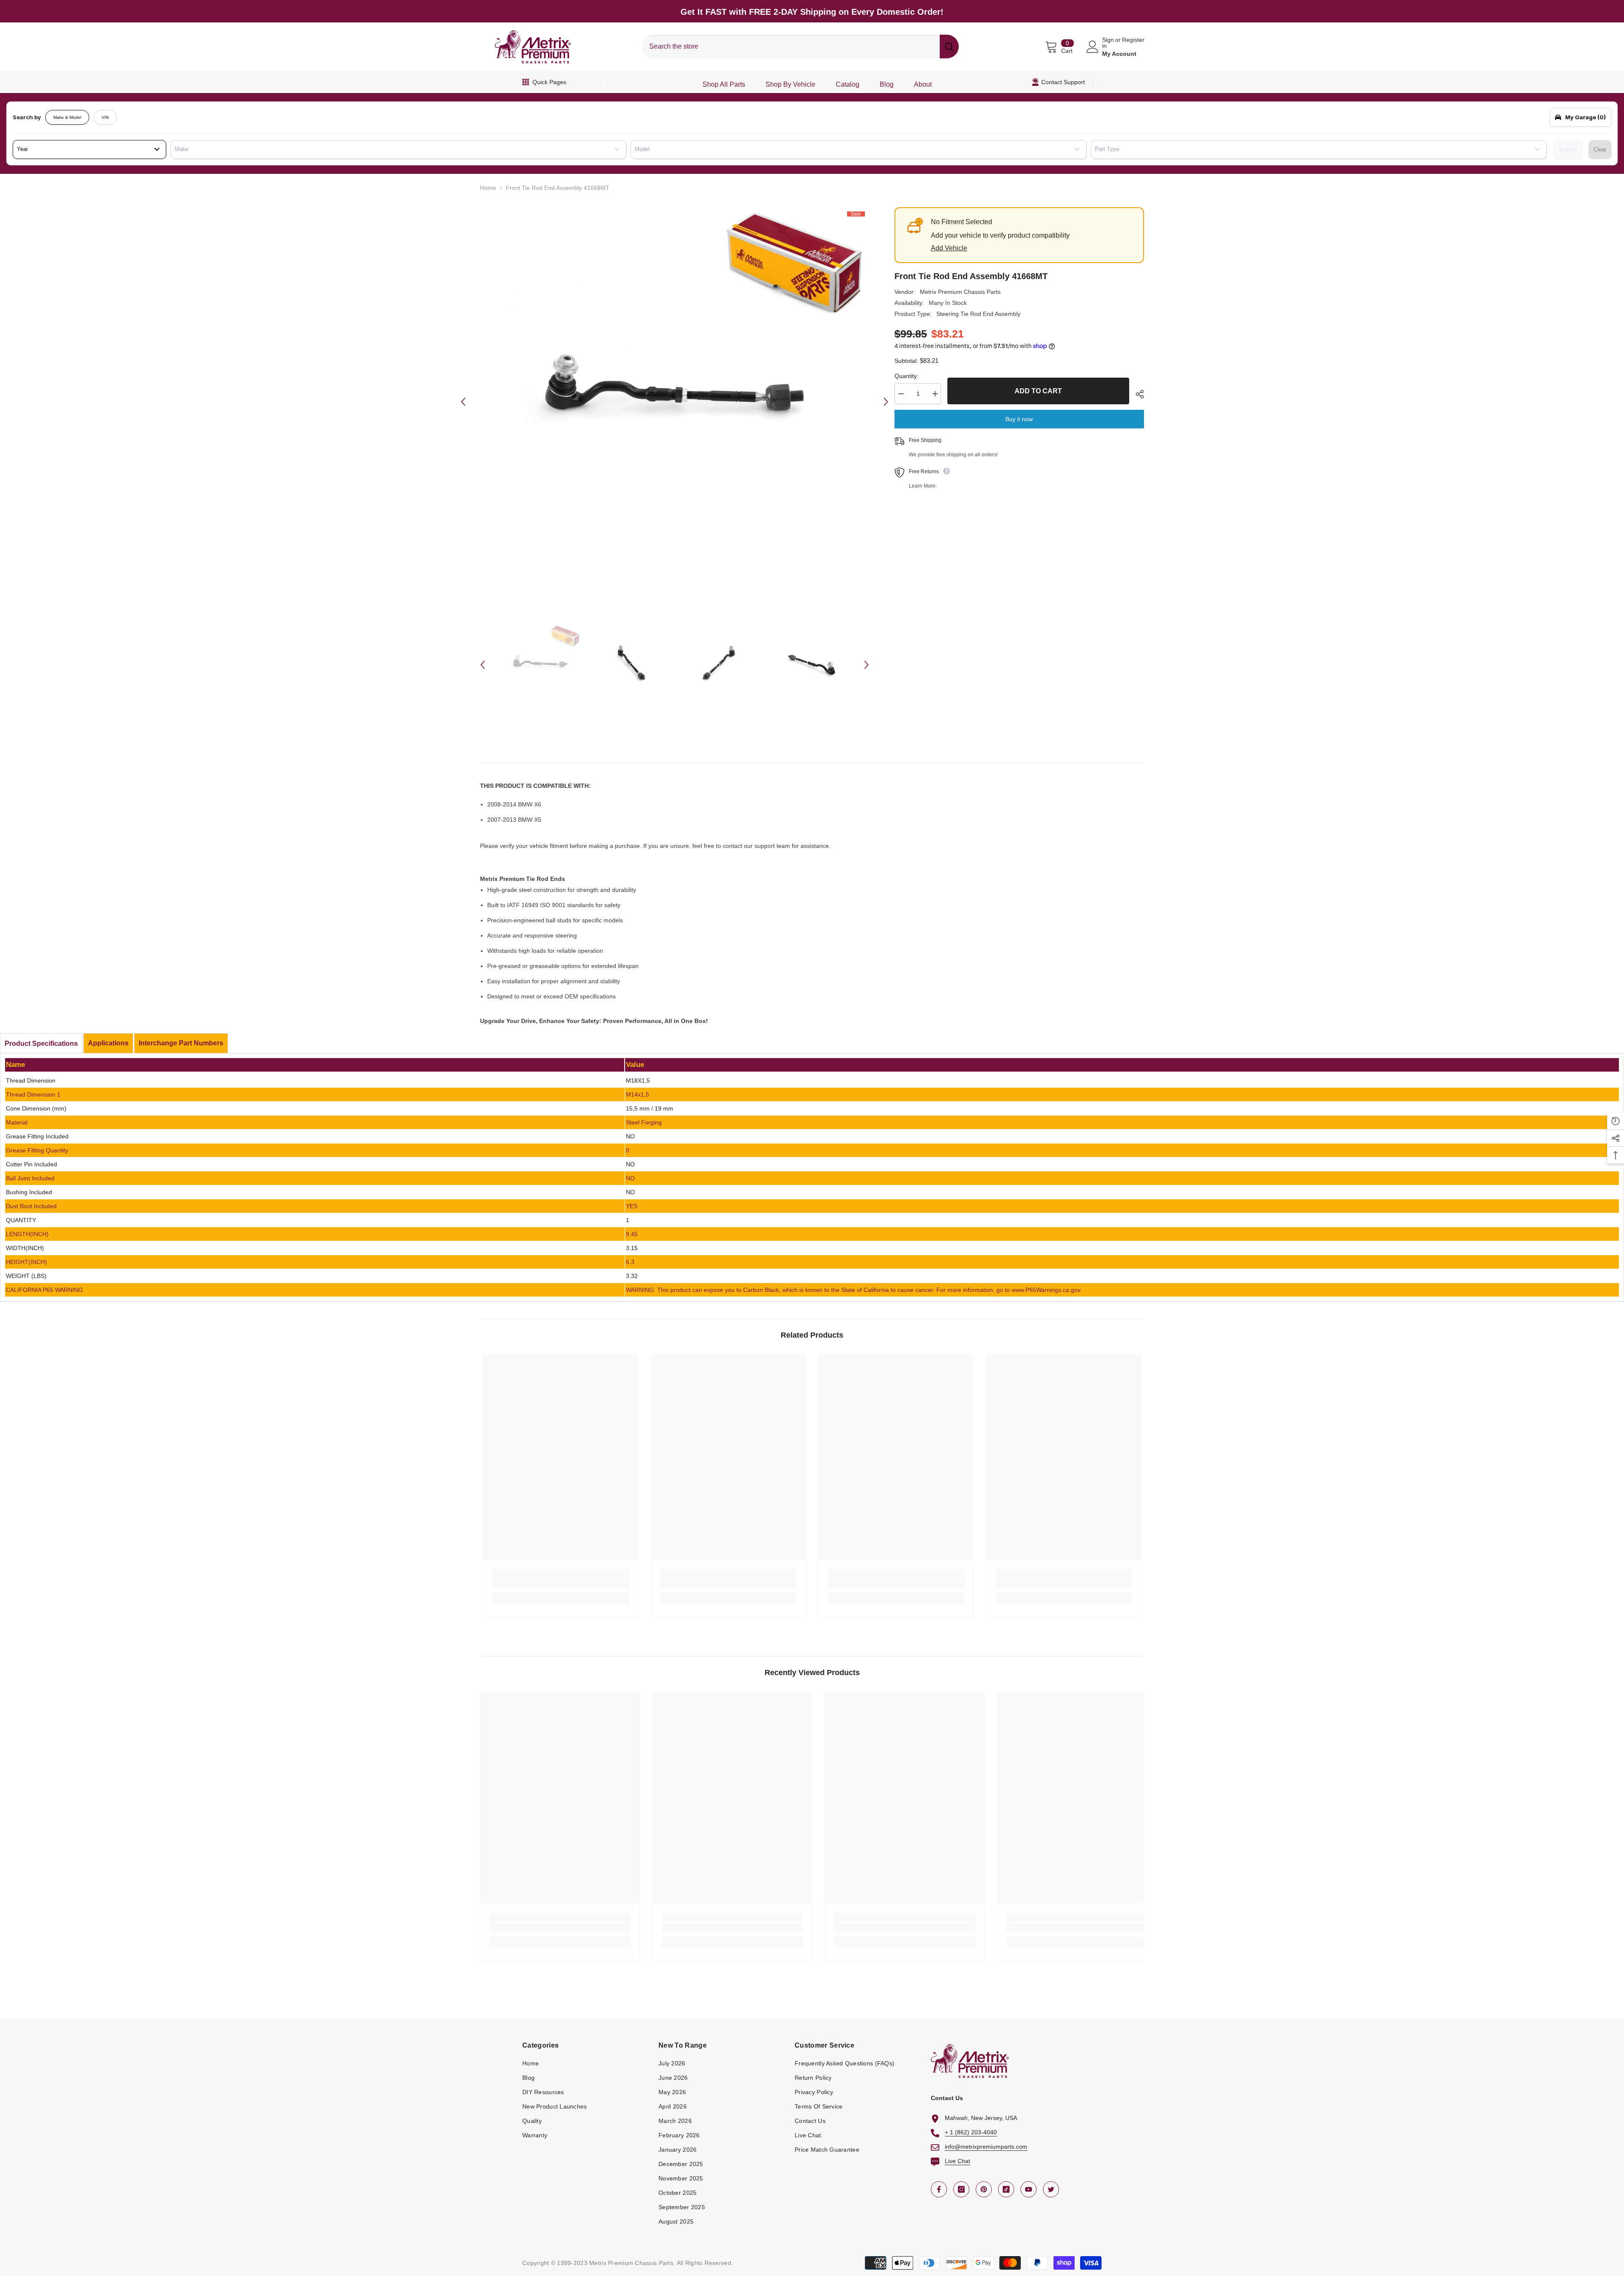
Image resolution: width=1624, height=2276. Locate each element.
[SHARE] (1137, 394)
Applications (108, 1043)
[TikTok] (1006, 2189)
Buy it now (1019, 419)
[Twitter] (1051, 2189)
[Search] (800, 47)
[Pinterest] (984, 2189)
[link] (561, 1584)
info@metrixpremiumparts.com (986, 2147)
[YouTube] (1029, 2189)
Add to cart (1038, 391)
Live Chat (957, 2161)
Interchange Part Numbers (181, 1043)
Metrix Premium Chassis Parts (960, 292)
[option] (675, 402)
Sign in (1108, 43)
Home (488, 188)
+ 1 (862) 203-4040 (971, 2132)
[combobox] (791, 47)
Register (1133, 40)
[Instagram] (961, 2189)
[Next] (886, 402)
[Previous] (463, 402)
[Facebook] (939, 2189)
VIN (105, 117)
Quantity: (907, 376)
